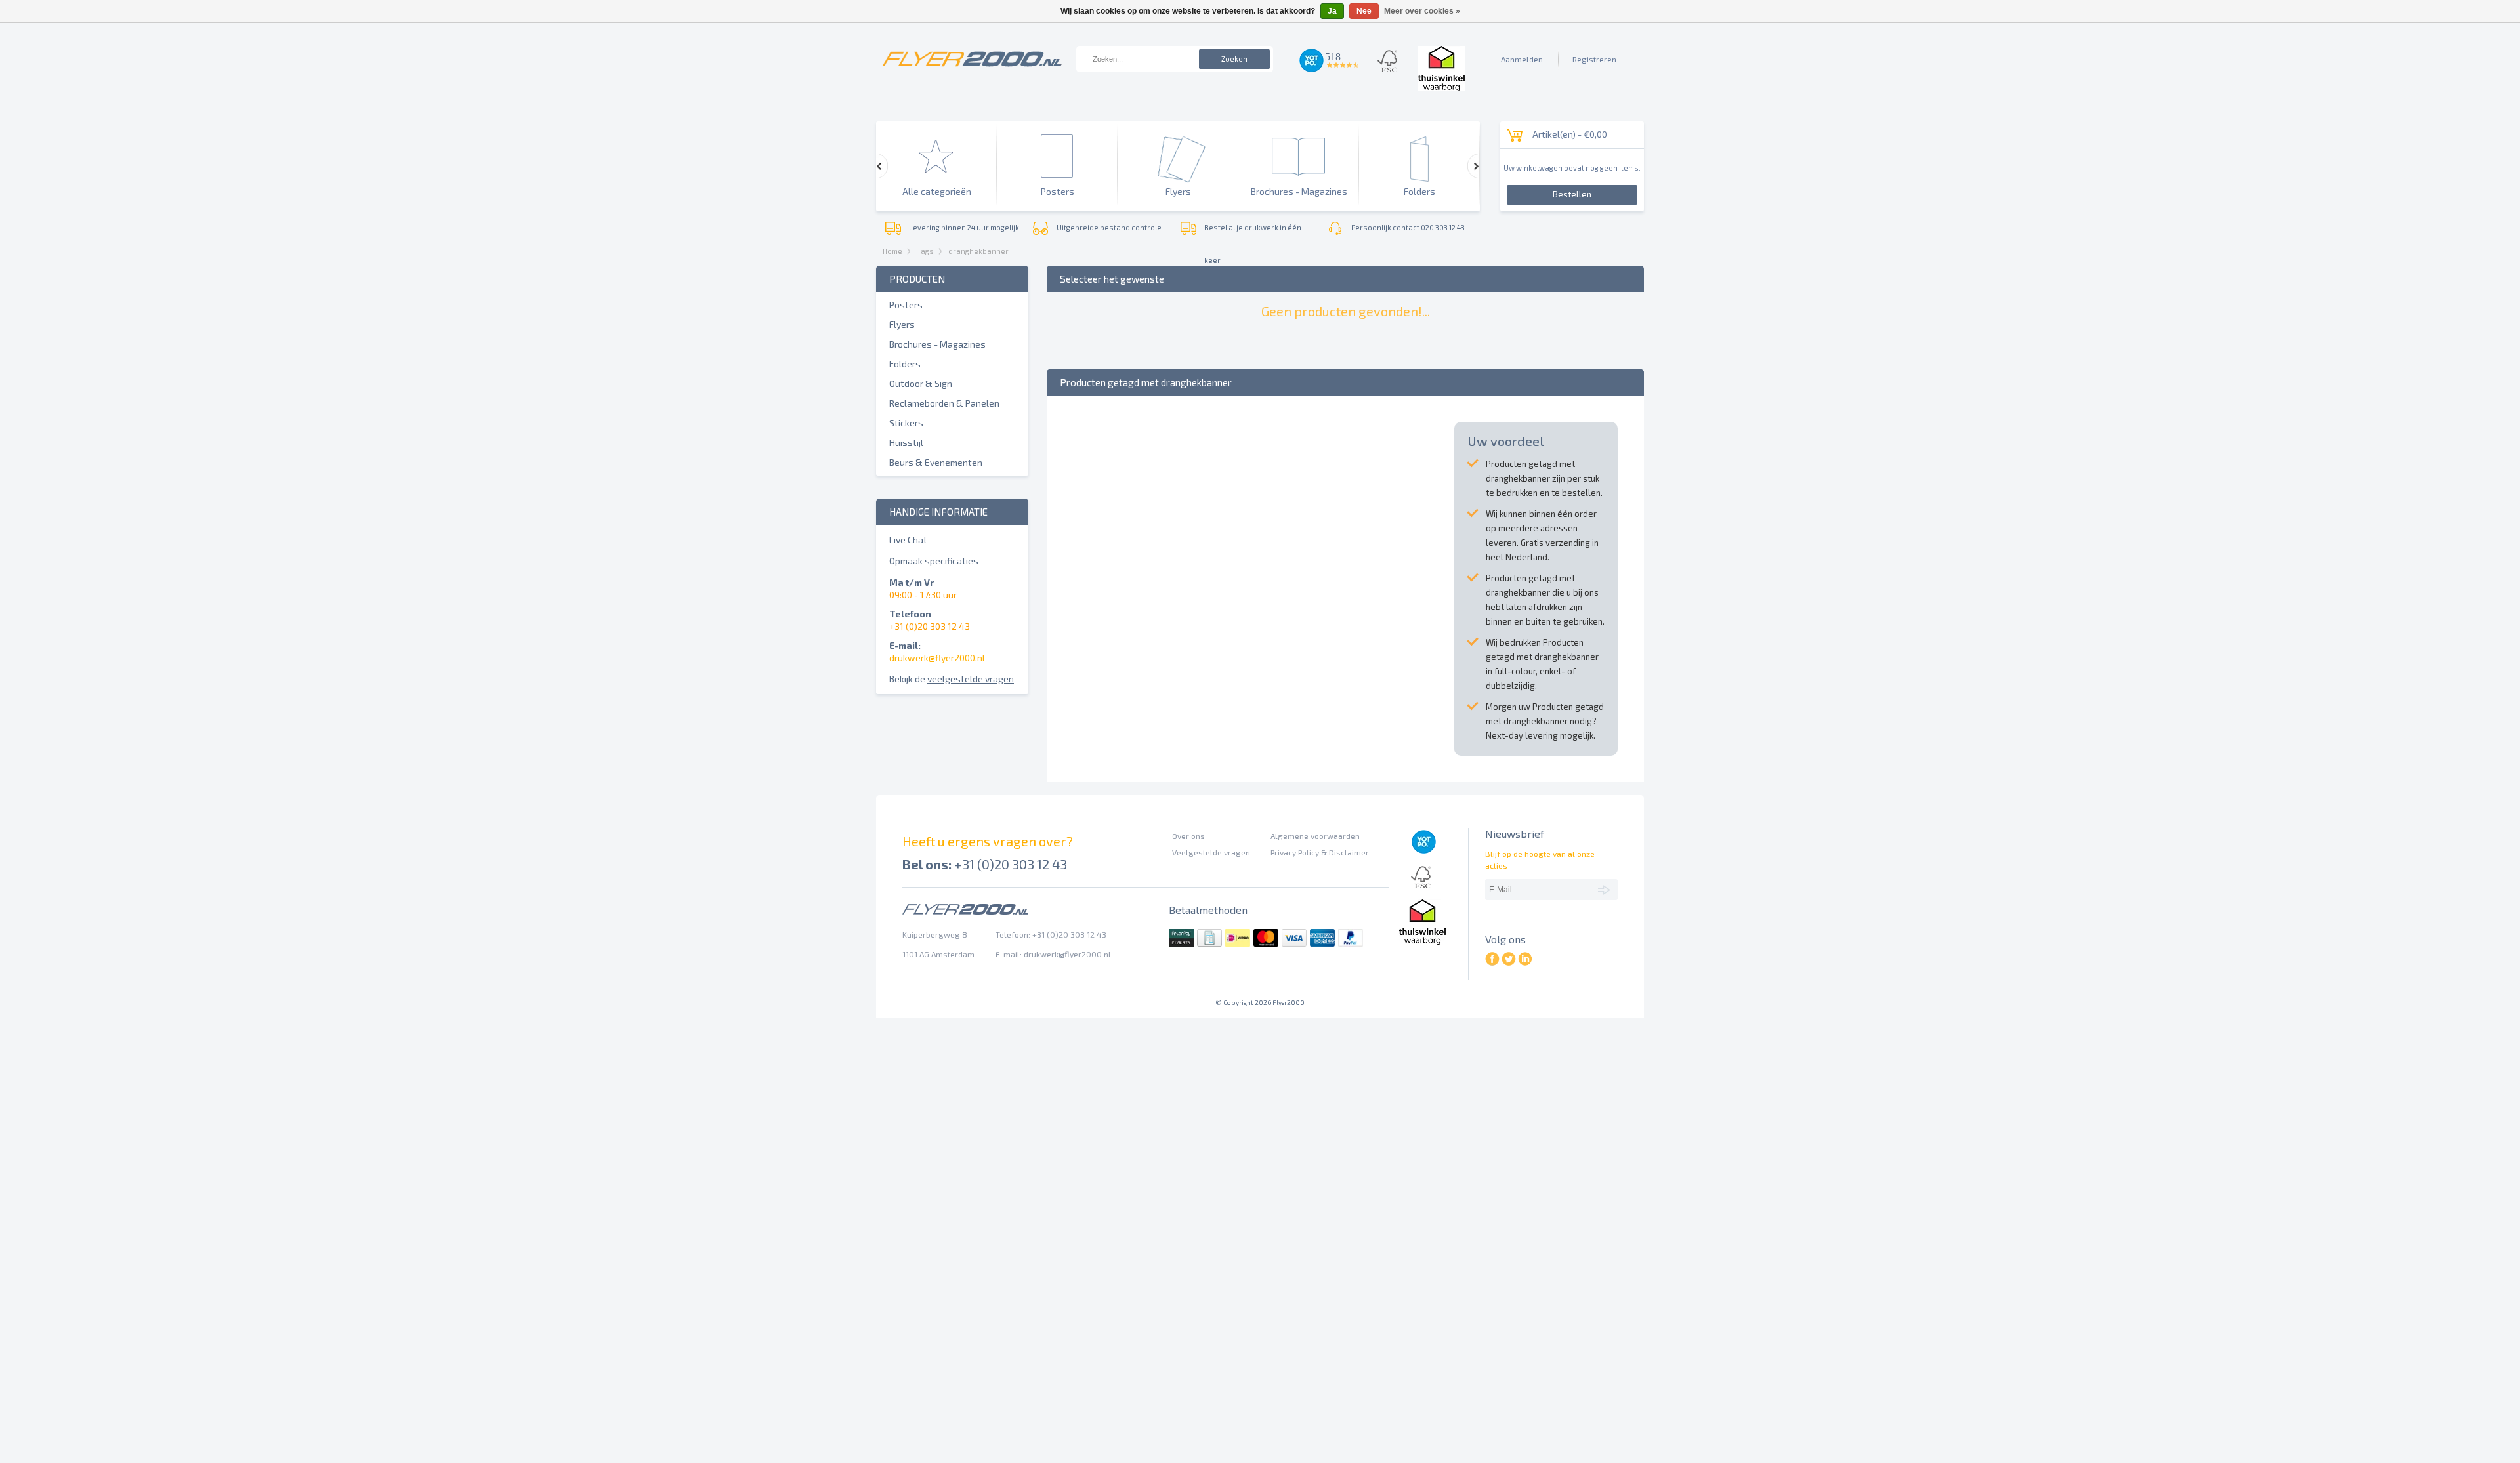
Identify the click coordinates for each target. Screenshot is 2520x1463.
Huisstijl (906, 443)
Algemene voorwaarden (1315, 836)
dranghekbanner (978, 251)
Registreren (1594, 59)
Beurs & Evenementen (936, 462)
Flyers (902, 324)
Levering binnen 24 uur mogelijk (964, 227)
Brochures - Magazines (937, 344)
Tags (925, 251)
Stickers (906, 423)
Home (892, 251)
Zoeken (1234, 59)
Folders (905, 364)
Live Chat (908, 540)
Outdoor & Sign (921, 383)
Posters (906, 305)
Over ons (1188, 836)
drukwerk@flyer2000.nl (937, 658)
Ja (1332, 11)
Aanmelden (1522, 59)
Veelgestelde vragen (1211, 852)
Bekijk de (952, 679)
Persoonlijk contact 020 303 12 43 (1408, 227)
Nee (1364, 11)
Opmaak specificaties (934, 561)
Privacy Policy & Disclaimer (1320, 852)
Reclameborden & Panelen (944, 403)
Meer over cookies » (1422, 11)
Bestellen (1572, 194)
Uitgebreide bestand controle (1109, 227)
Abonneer (1606, 889)
